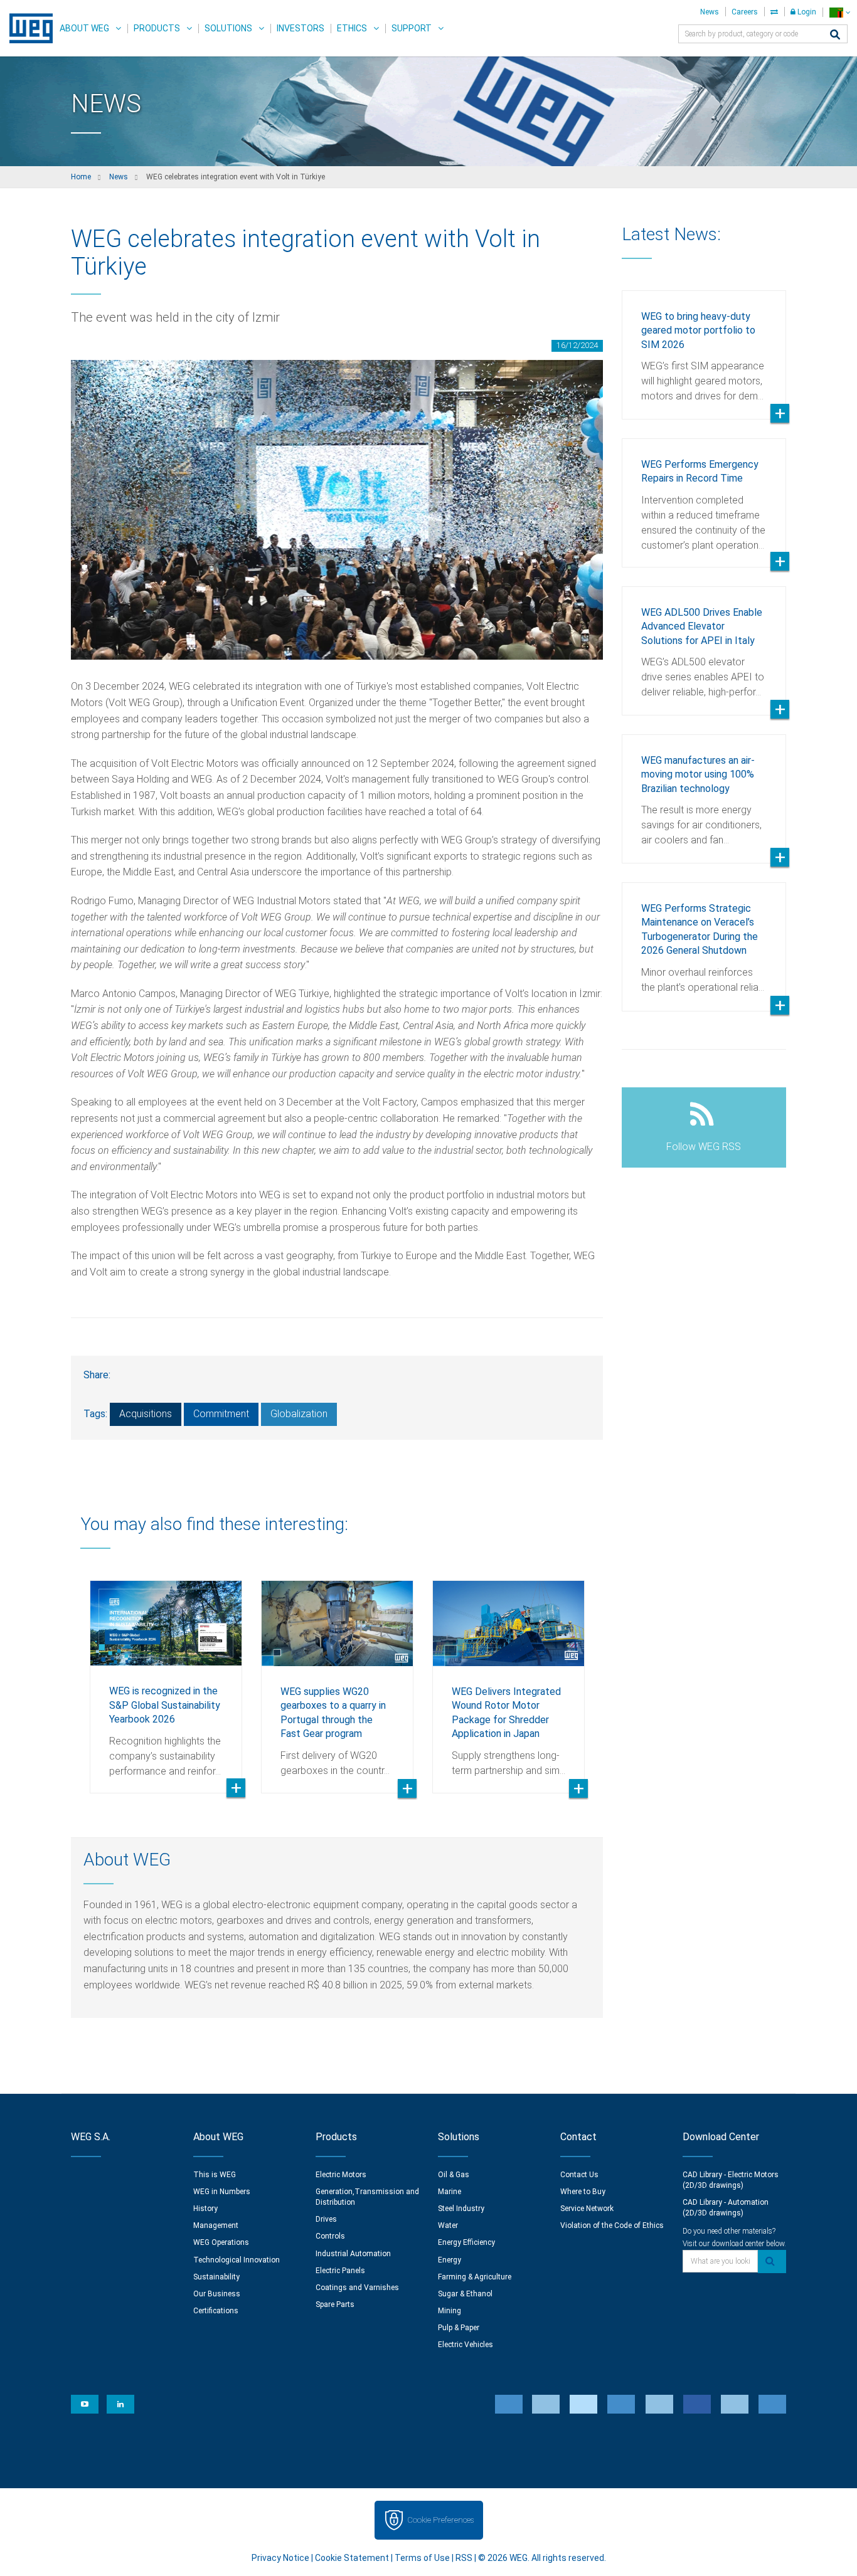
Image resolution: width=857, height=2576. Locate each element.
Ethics (352, 28)
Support (412, 28)
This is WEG (215, 2175)
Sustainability (216, 2277)
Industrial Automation (353, 2254)
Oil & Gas (454, 2175)
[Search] (835, 35)
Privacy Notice (280, 2558)
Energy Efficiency (466, 2242)
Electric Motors (341, 2175)
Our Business (217, 2294)
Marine (450, 2192)
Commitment (221, 1414)
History (205, 2209)
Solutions (228, 28)
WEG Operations (221, 2242)
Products (157, 28)
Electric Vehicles (466, 2345)
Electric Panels (340, 2271)
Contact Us (579, 2175)
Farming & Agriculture (475, 2277)
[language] (840, 12)
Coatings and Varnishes (357, 2288)
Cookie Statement (352, 2558)
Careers (745, 12)
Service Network (587, 2209)
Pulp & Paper (459, 2328)
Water (448, 2225)
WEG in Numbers (222, 2192)
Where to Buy (583, 2192)
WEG (27, 28)
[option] (166, 1677)
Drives (326, 2219)
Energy (450, 2260)
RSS (464, 2558)
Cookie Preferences (440, 2520)
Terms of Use (422, 2558)
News (710, 12)
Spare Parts (335, 2304)
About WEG (84, 28)
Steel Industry (461, 2209)
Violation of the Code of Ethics (612, 2225)
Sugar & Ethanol (465, 2294)
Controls (330, 2236)
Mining (450, 2311)
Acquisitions (146, 1414)
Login (806, 12)
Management (216, 2225)
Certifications (216, 2311)
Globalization (299, 1414)
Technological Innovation (237, 2260)
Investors (301, 28)
